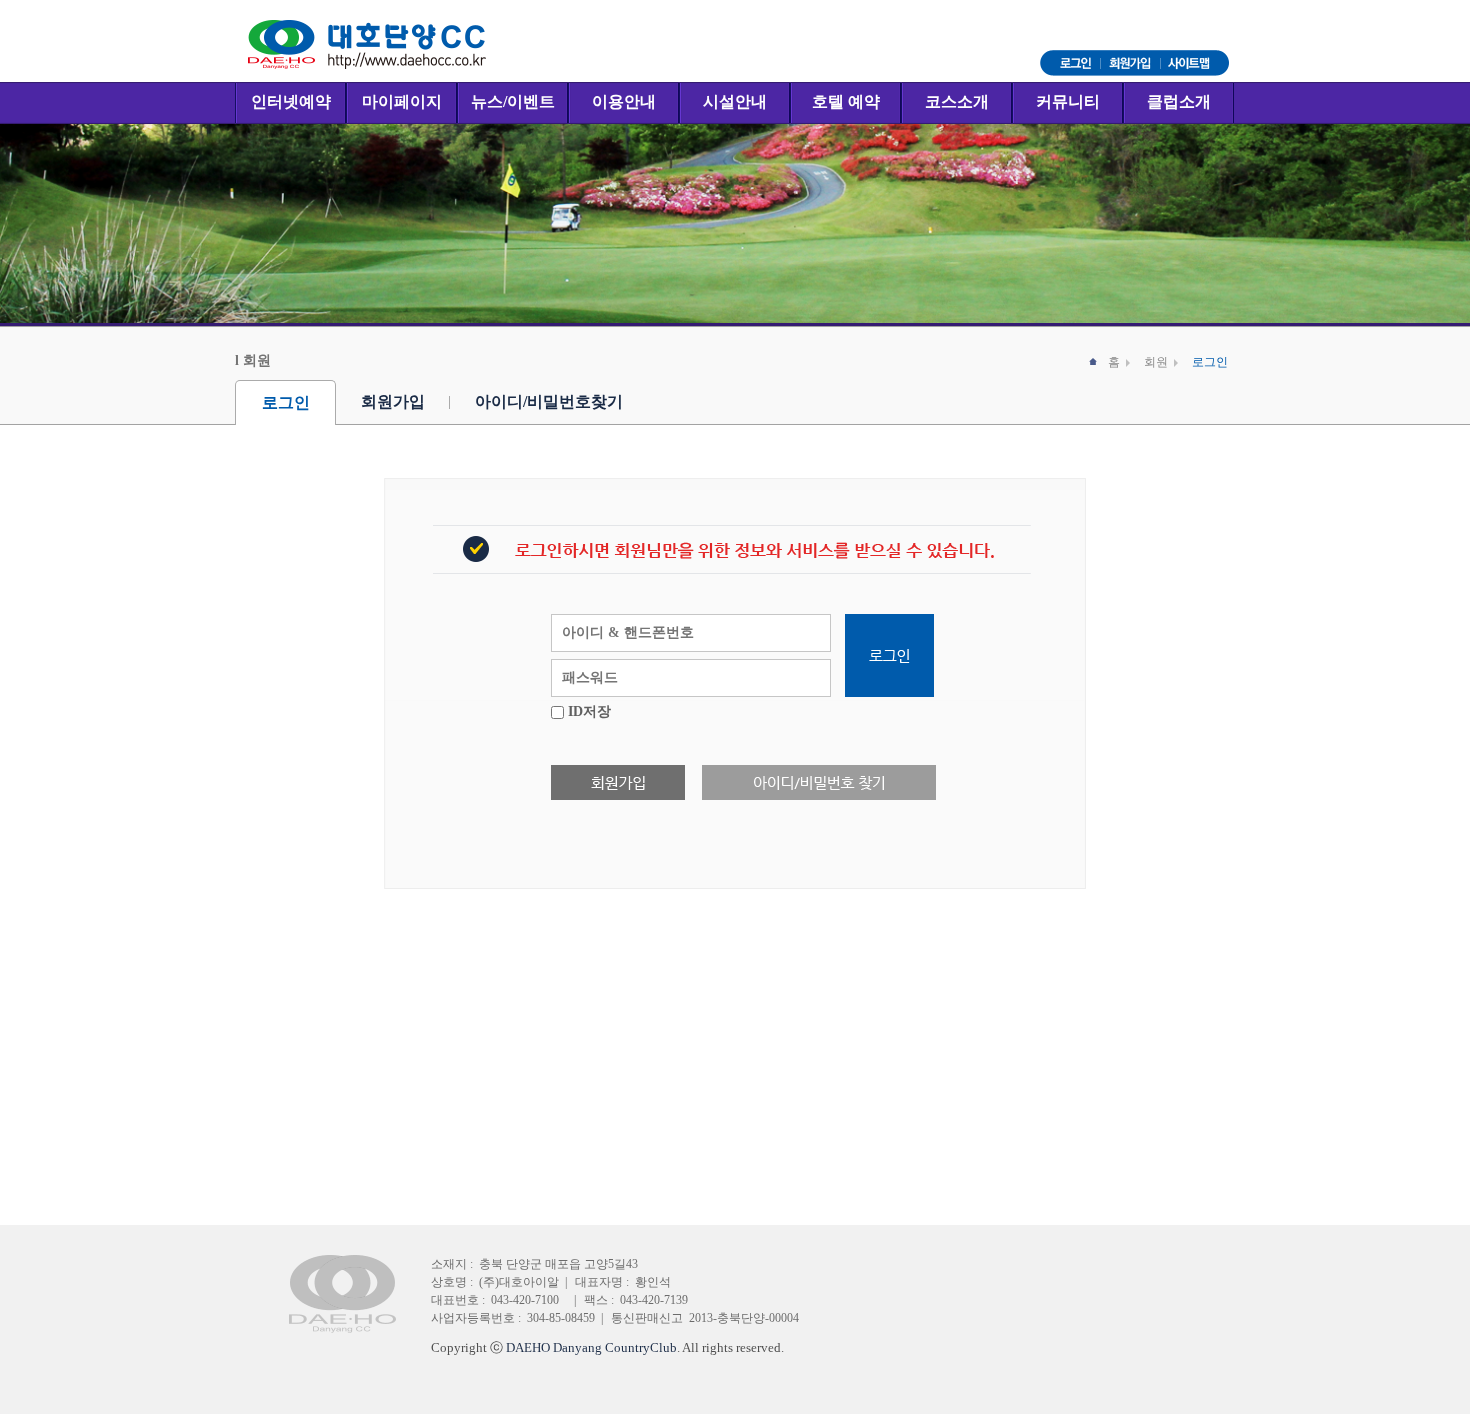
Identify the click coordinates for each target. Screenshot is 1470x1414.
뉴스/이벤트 (513, 101)
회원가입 (393, 401)
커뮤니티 (1068, 101)
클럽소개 (1179, 101)
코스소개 (957, 101)
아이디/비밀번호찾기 (549, 401)
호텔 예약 (846, 101)
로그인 (286, 402)
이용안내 (624, 101)
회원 (1156, 362)
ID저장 (589, 711)
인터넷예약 (291, 101)
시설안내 (735, 101)
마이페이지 (402, 101)
